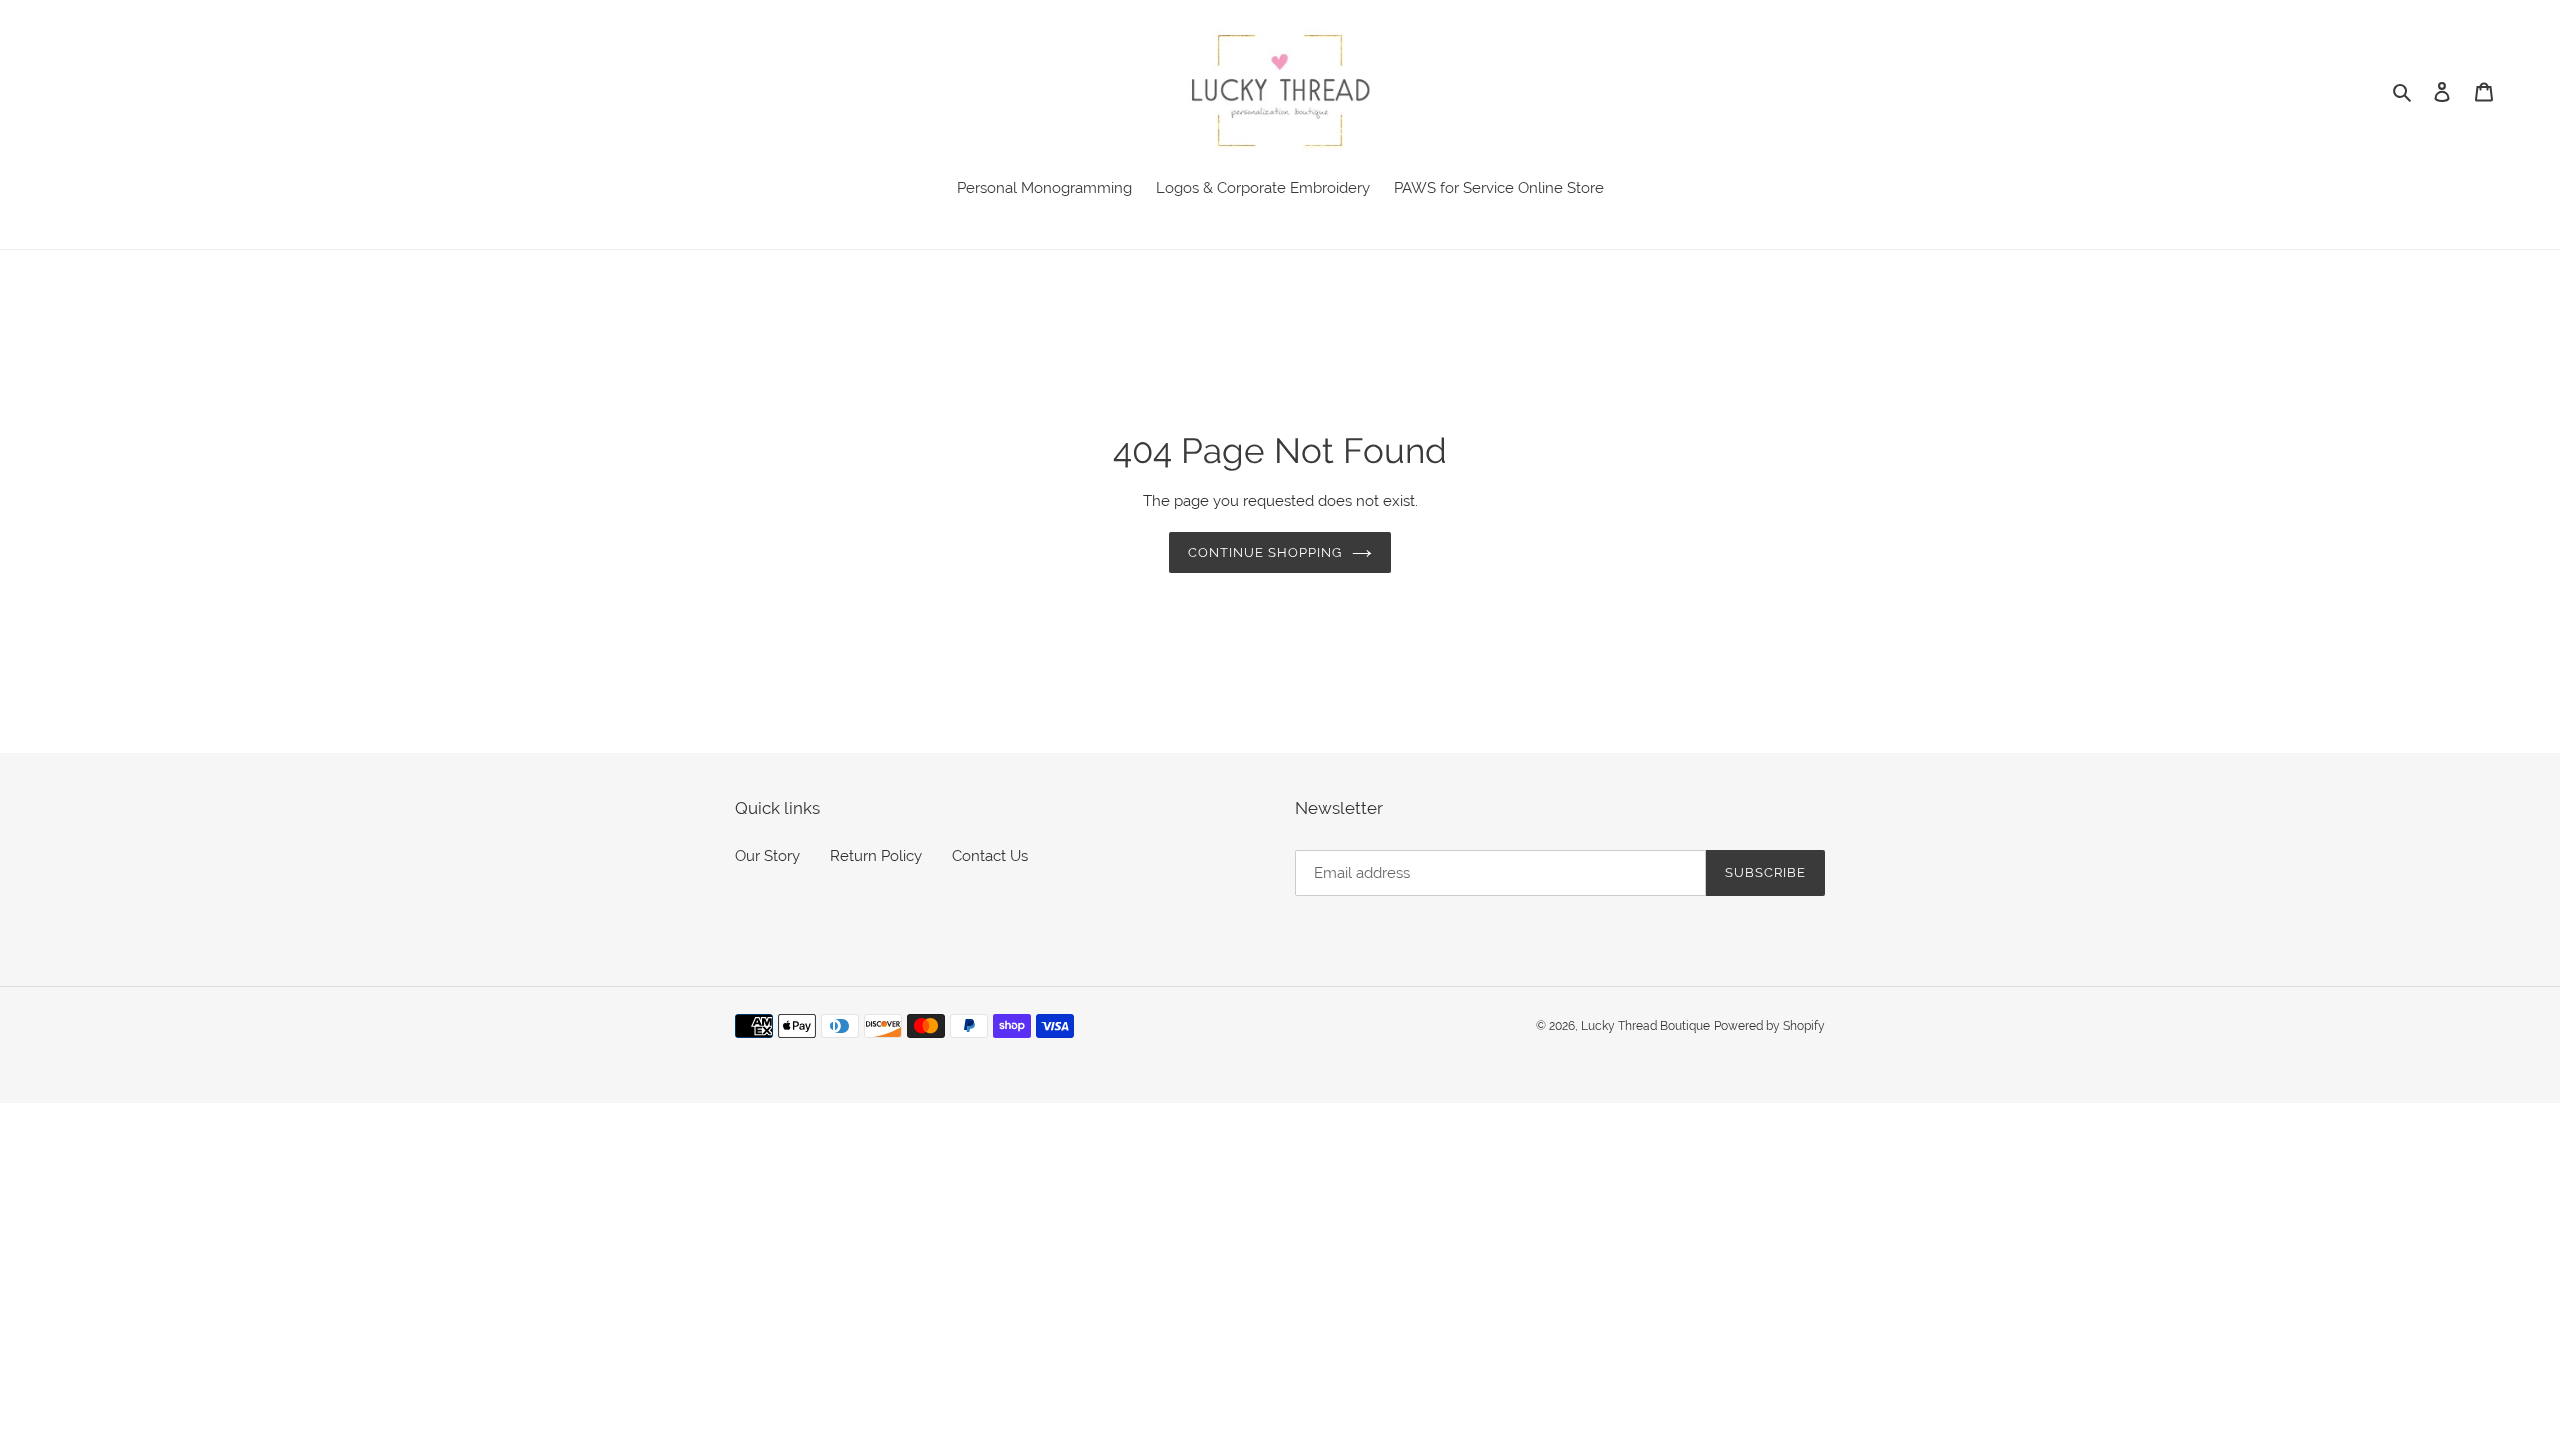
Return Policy (876, 856)
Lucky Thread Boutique (1645, 1026)
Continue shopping (1265, 552)
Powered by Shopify (1769, 1026)
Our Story (767, 856)
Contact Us (990, 856)
